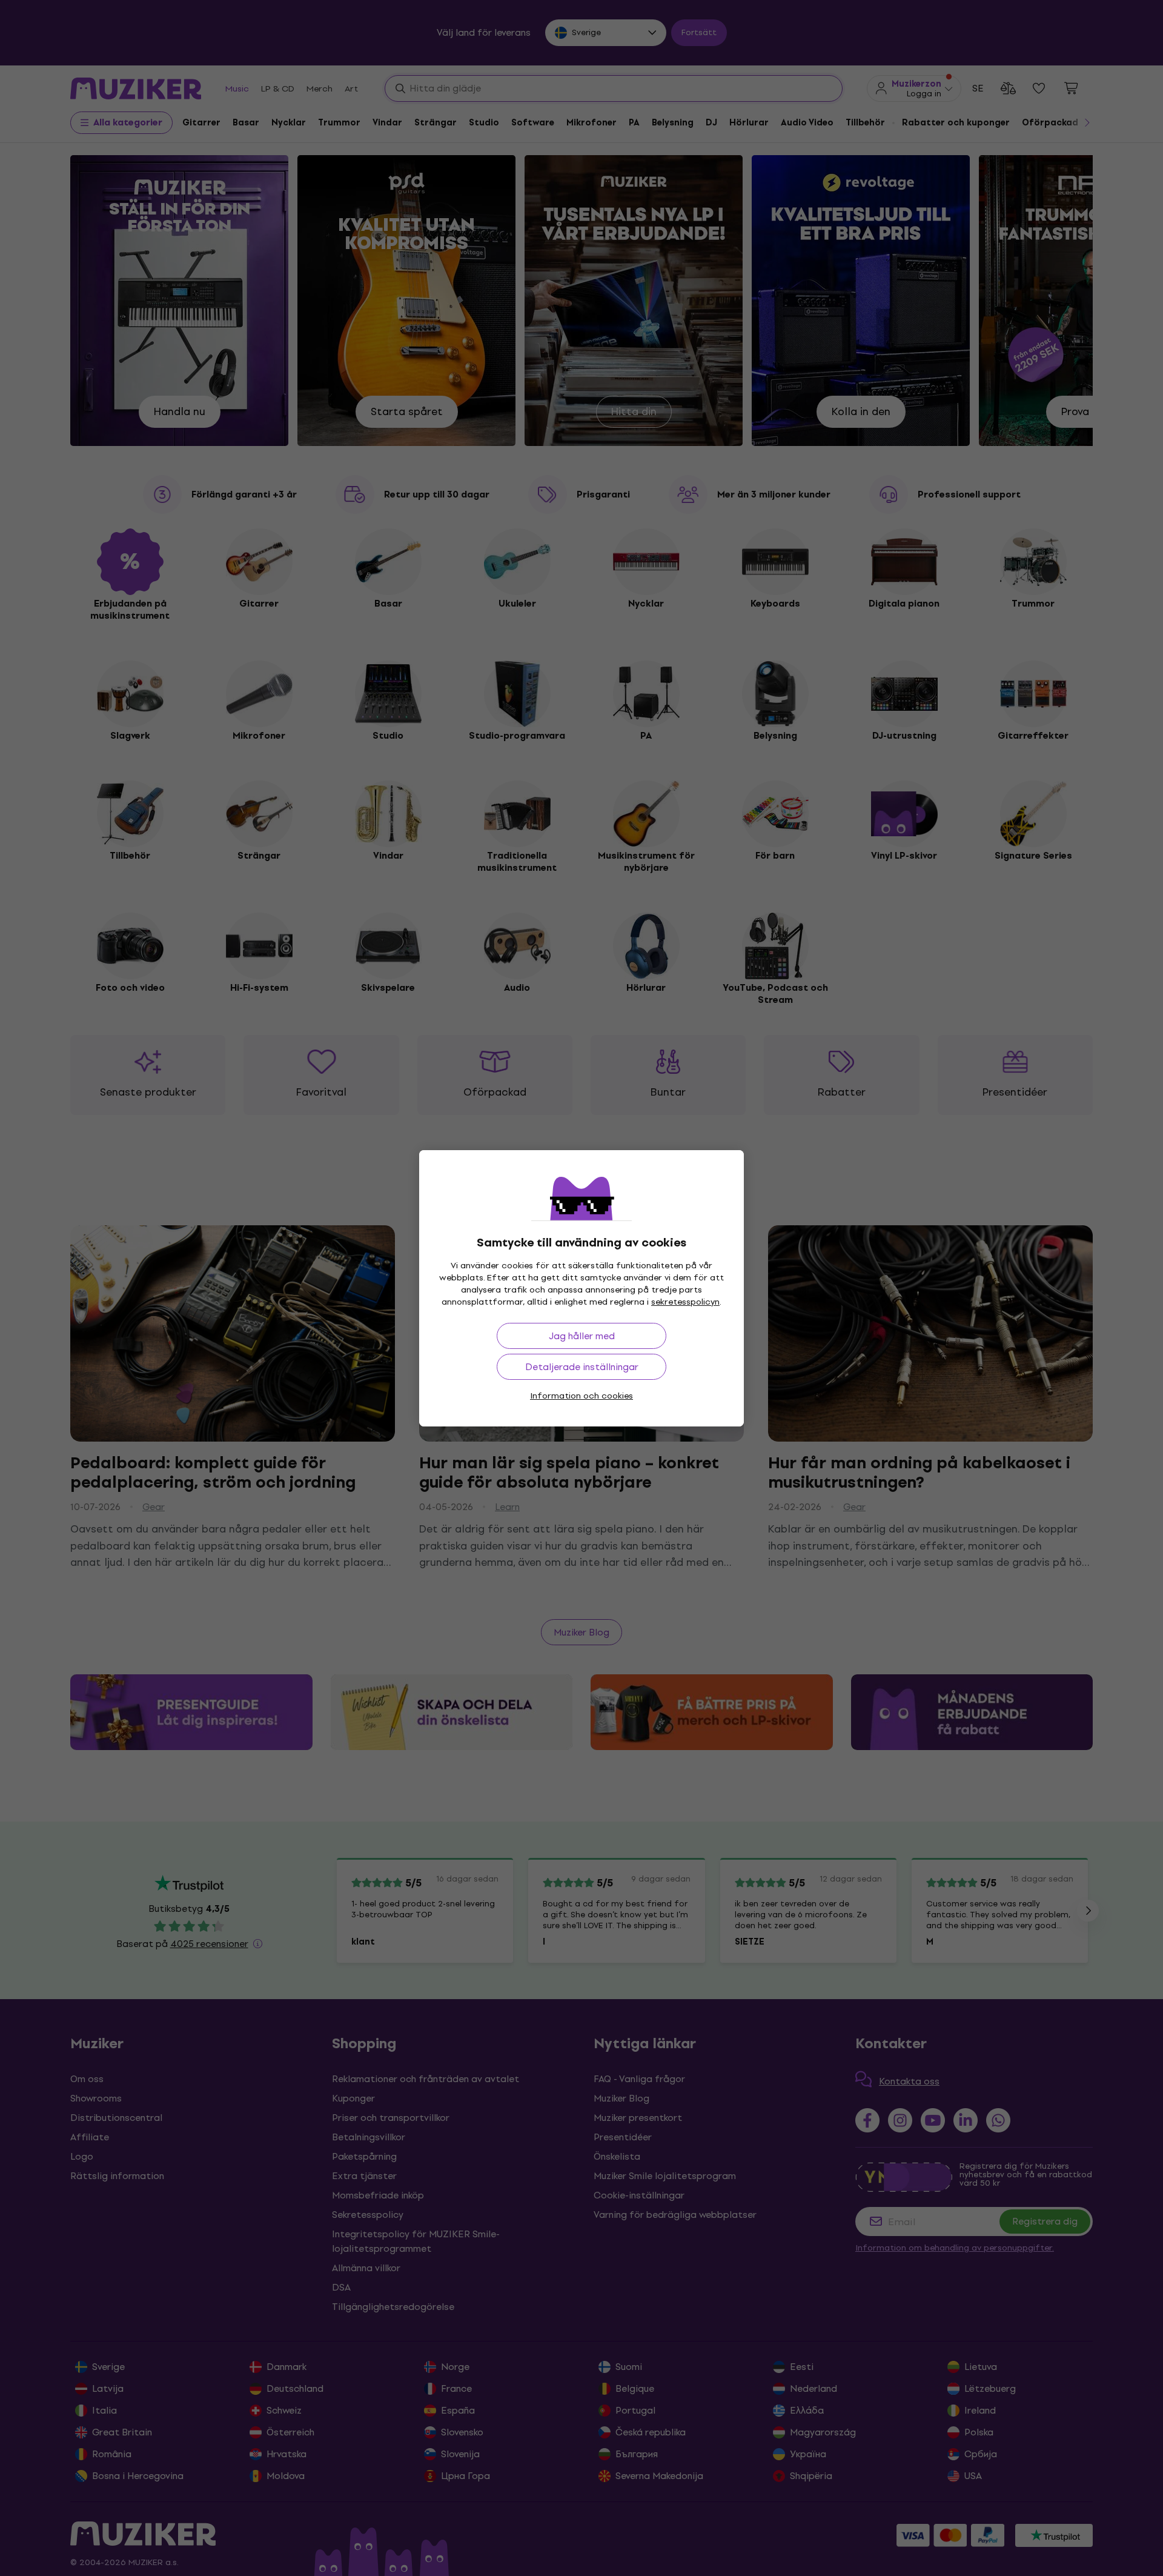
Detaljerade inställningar (582, 1367)
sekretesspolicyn (685, 1302)
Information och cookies (581, 1396)
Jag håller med (582, 1336)
